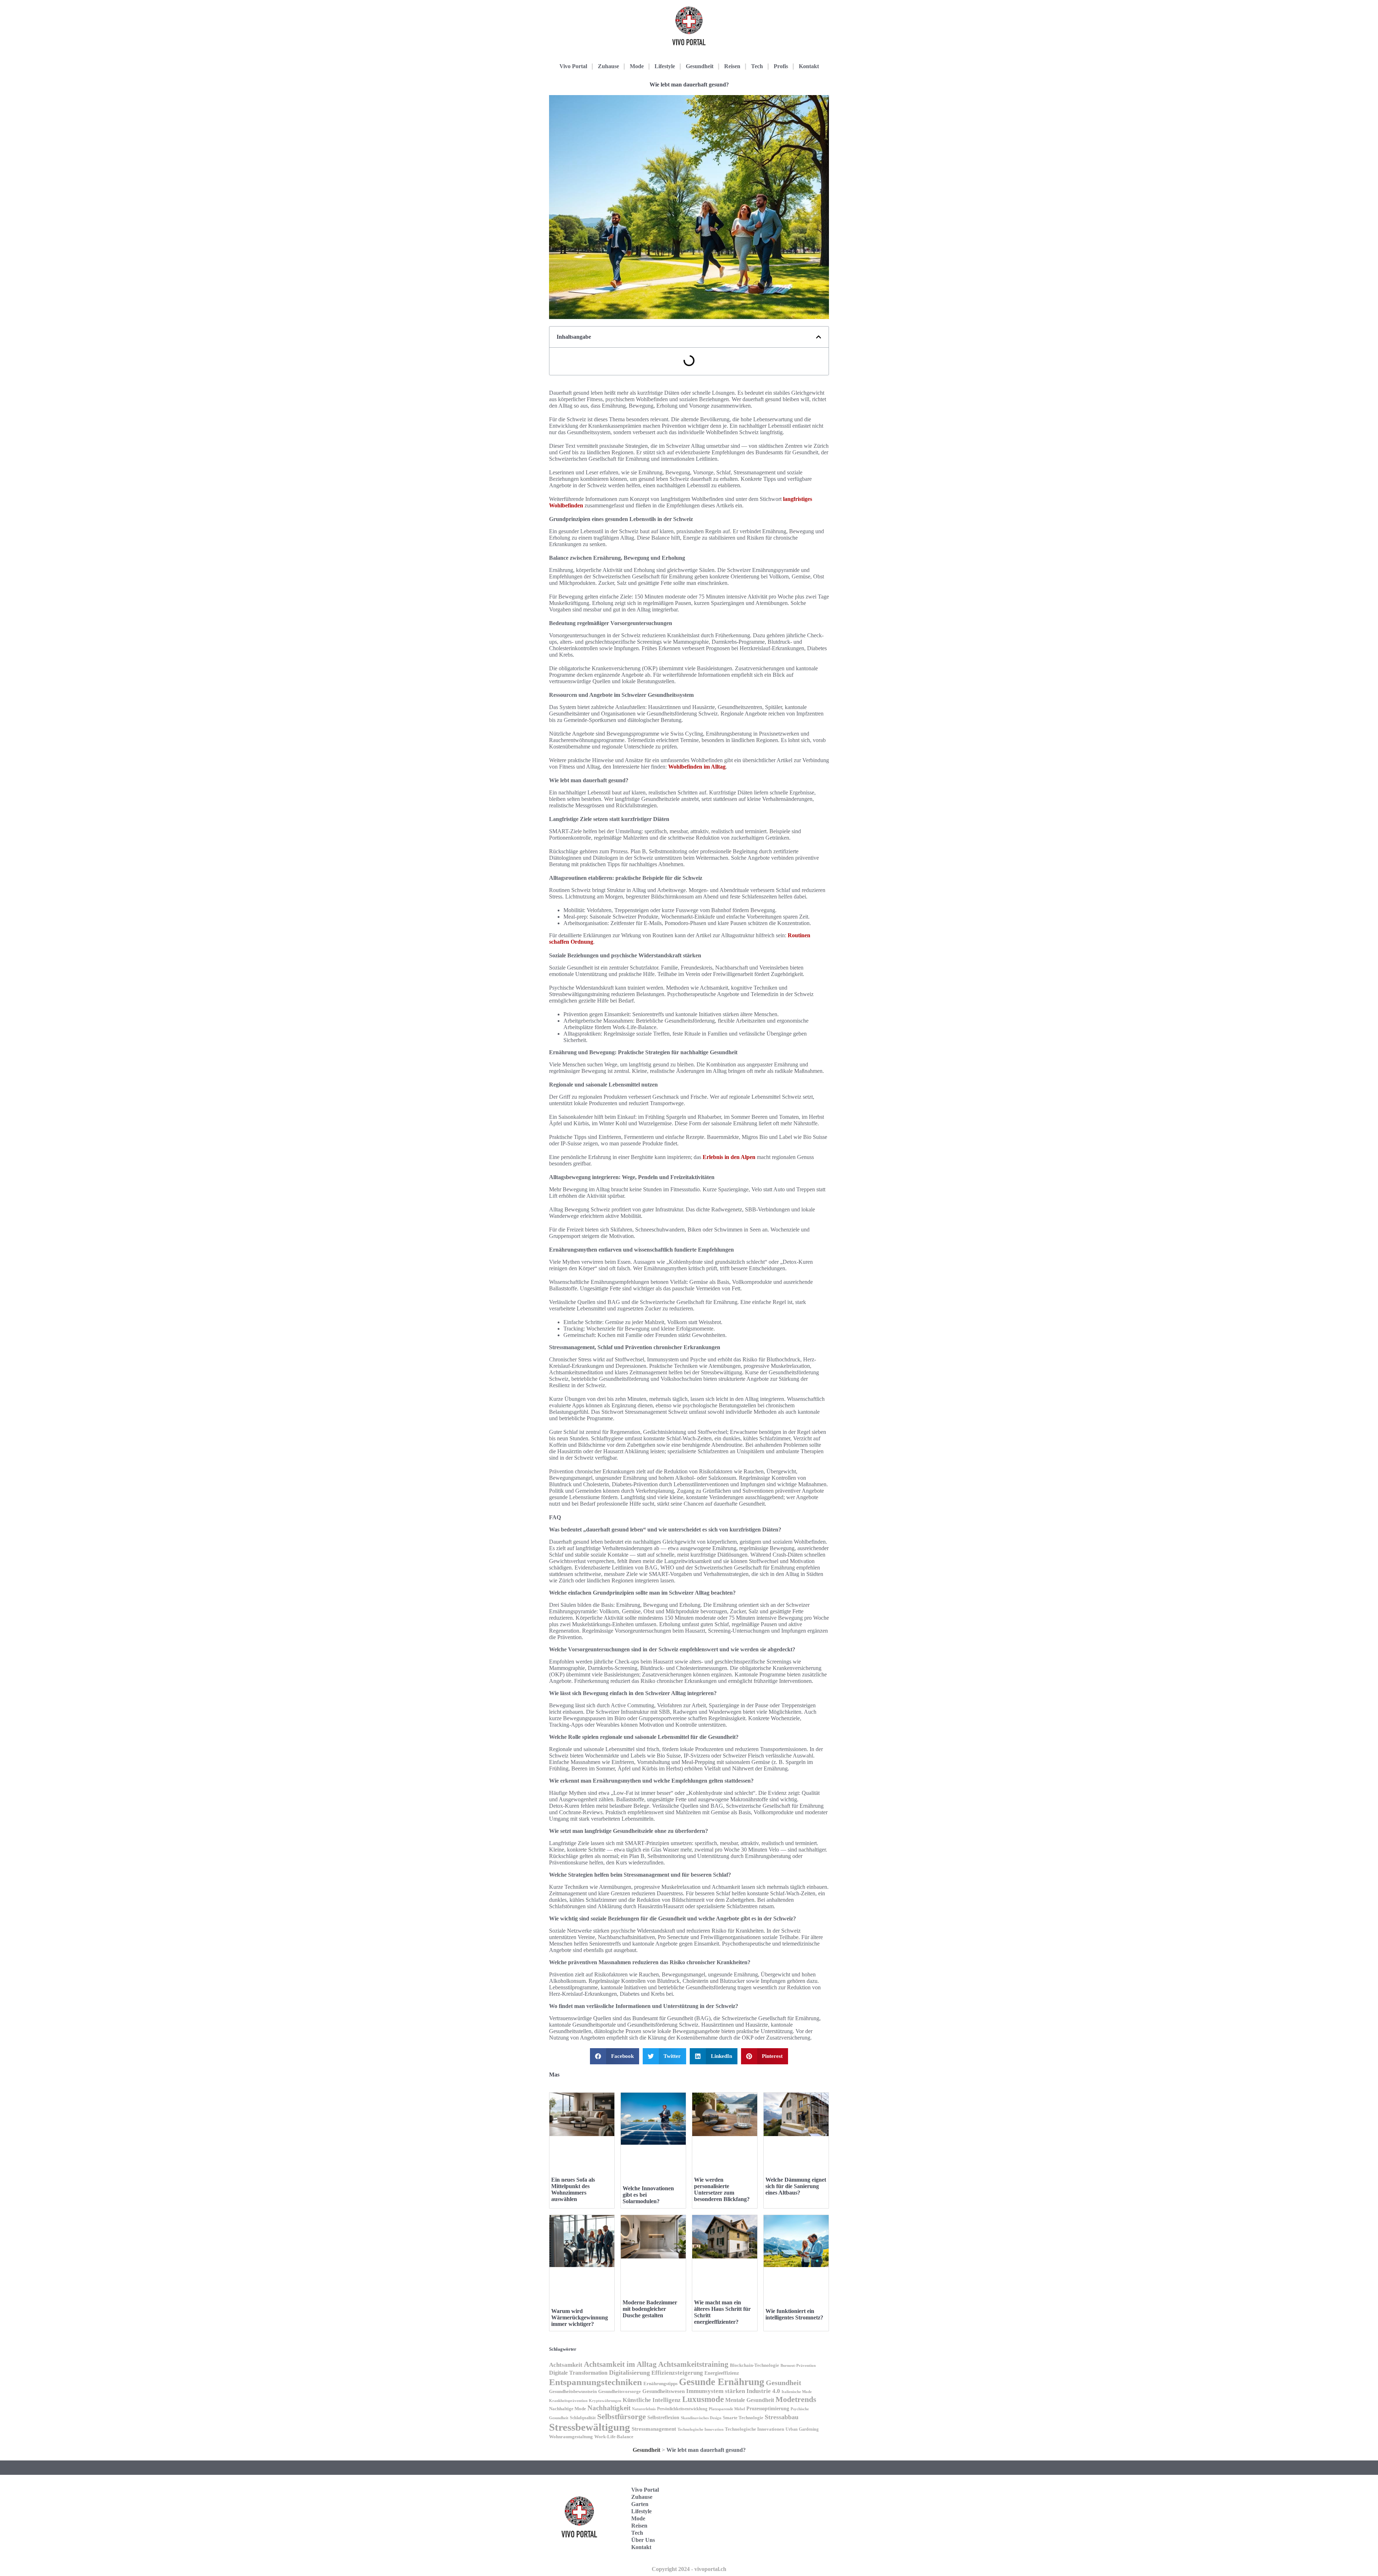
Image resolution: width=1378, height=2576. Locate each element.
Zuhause (608, 66)
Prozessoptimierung (768, 2409)
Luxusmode (703, 2399)
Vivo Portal (573, 66)
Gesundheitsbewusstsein (573, 2392)
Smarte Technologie (743, 2418)
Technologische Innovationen (754, 2429)
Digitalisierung (629, 2373)
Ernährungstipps (660, 2383)
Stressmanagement (654, 2429)
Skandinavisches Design (701, 2418)
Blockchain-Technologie (754, 2365)
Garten (640, 2504)
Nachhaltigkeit (609, 2408)
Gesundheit (700, 66)
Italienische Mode (797, 2392)
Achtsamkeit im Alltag (620, 2364)
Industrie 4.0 (763, 2391)
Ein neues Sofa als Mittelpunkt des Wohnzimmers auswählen (573, 2189)
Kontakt (809, 66)
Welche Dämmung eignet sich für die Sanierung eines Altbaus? (796, 2186)
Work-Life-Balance (614, 2437)
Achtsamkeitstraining (693, 2364)
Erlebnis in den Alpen (729, 1157)
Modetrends (796, 2399)
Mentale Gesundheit (750, 2400)
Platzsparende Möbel (727, 2409)
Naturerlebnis (644, 2409)
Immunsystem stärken (716, 2391)
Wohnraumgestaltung (571, 2437)
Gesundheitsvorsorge (620, 2391)
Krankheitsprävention (568, 2401)
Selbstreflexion (663, 2417)
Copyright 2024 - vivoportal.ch (689, 2569)
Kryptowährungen (605, 2401)
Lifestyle (665, 66)
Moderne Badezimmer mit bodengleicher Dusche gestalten (650, 2309)
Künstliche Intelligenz (652, 2400)
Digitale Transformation (578, 2373)
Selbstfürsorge (622, 2417)
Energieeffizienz (722, 2373)
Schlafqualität (583, 2418)
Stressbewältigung (590, 2427)
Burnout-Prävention (798, 2366)
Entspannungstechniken (596, 2382)
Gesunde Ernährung (722, 2382)
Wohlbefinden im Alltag (697, 767)
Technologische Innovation (700, 2429)
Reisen (732, 66)
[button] (819, 337)
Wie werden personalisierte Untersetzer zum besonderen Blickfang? (722, 2189)
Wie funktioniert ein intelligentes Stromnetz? (794, 2314)
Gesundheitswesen (664, 2391)
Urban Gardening (802, 2429)
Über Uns (643, 2540)
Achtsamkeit (566, 2365)
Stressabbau (782, 2417)
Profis (781, 66)
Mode (637, 66)
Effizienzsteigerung (677, 2373)
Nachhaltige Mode (568, 2409)
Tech (757, 66)
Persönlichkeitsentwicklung (682, 2409)
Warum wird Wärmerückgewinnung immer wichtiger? (580, 2317)
